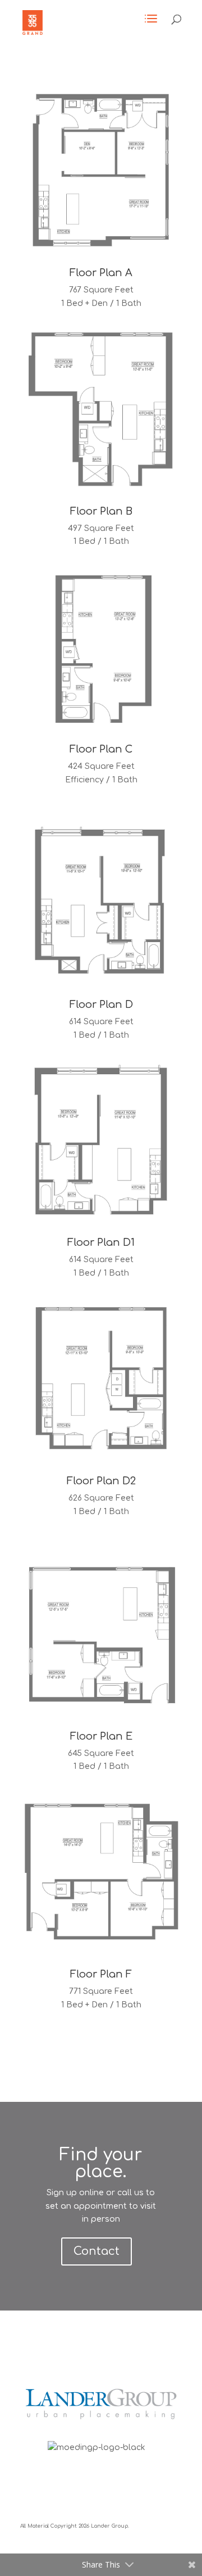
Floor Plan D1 (101, 1242)
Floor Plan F (101, 1974)
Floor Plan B (101, 511)
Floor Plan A (101, 273)
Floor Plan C (101, 749)
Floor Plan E (101, 1736)
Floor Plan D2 (101, 1481)
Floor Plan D (101, 1005)
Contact (97, 2251)
